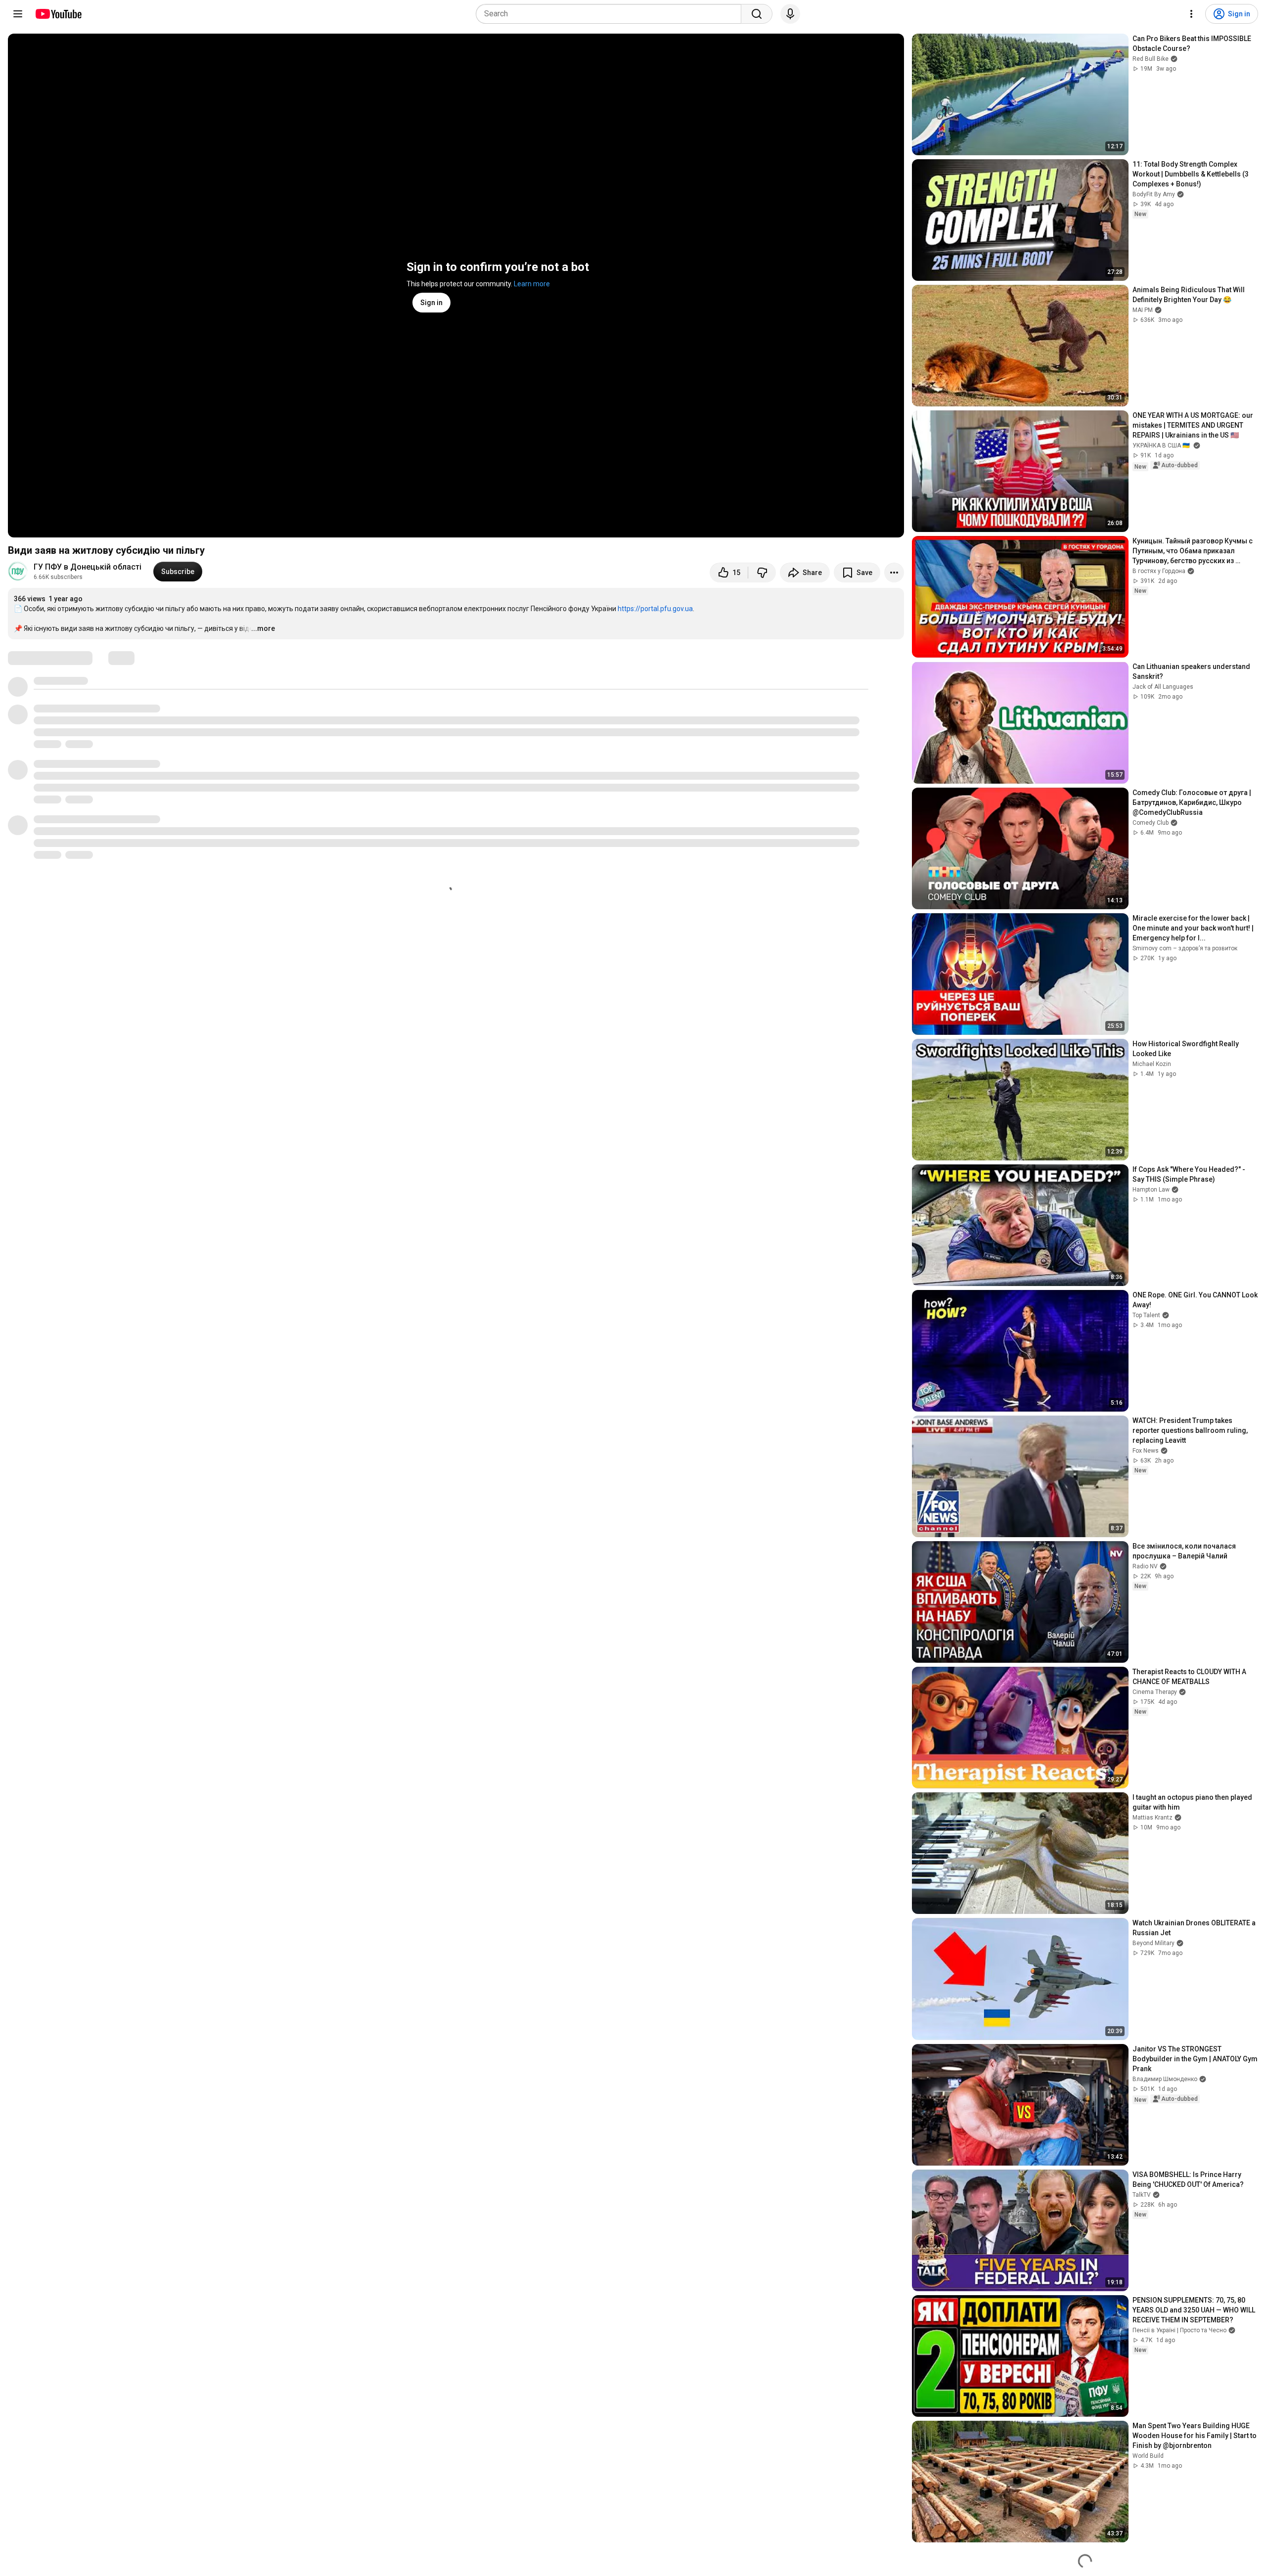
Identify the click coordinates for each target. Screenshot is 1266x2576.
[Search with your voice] (790, 14)
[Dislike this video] (762, 573)
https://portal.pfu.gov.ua (655, 609)
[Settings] (1191, 14)
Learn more (532, 284)
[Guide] (18, 14)
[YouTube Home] (58, 14)
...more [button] (263, 628)
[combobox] (611, 14)
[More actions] (894, 573)
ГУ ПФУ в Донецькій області (88, 567)
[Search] (757, 14)
